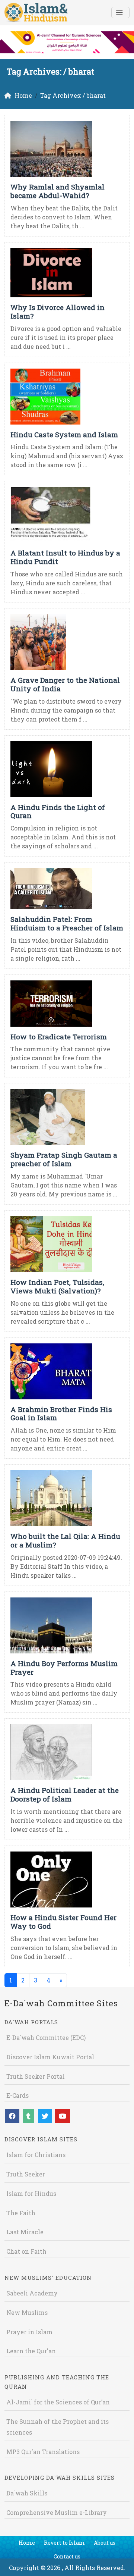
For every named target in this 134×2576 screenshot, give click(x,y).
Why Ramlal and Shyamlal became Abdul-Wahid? (58, 191)
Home (27, 2543)
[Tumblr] (28, 2116)
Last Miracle (25, 2232)
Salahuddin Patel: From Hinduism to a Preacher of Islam (67, 923)
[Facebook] (12, 2116)
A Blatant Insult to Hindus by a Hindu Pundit (65, 557)
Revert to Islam (64, 2543)
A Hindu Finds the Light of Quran (58, 811)
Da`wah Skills (27, 2493)
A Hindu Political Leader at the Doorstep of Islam (65, 1794)
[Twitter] (45, 2116)
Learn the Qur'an (31, 2351)
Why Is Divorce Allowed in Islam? (58, 312)
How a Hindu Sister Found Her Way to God (63, 1922)
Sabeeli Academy (32, 2293)
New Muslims (27, 2312)
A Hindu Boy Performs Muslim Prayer (64, 1668)
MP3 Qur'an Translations (43, 2452)
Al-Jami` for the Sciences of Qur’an (58, 2402)
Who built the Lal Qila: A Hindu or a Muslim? (65, 1540)
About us (105, 2543)
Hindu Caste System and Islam (64, 434)
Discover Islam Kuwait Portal (50, 2057)
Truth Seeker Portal (36, 2076)
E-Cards (17, 2095)
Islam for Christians (36, 2155)
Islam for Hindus (31, 2193)
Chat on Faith (26, 2251)
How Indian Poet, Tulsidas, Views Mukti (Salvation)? (57, 1286)
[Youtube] (63, 2116)
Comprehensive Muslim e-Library (57, 2512)
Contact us (67, 2556)
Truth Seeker (26, 2174)
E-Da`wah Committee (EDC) (46, 2037)
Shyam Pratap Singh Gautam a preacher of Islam (64, 1159)
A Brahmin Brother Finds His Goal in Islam (61, 1414)
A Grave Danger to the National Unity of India (65, 684)
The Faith (21, 2213)
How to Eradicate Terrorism (59, 1037)
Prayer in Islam (29, 2332)
